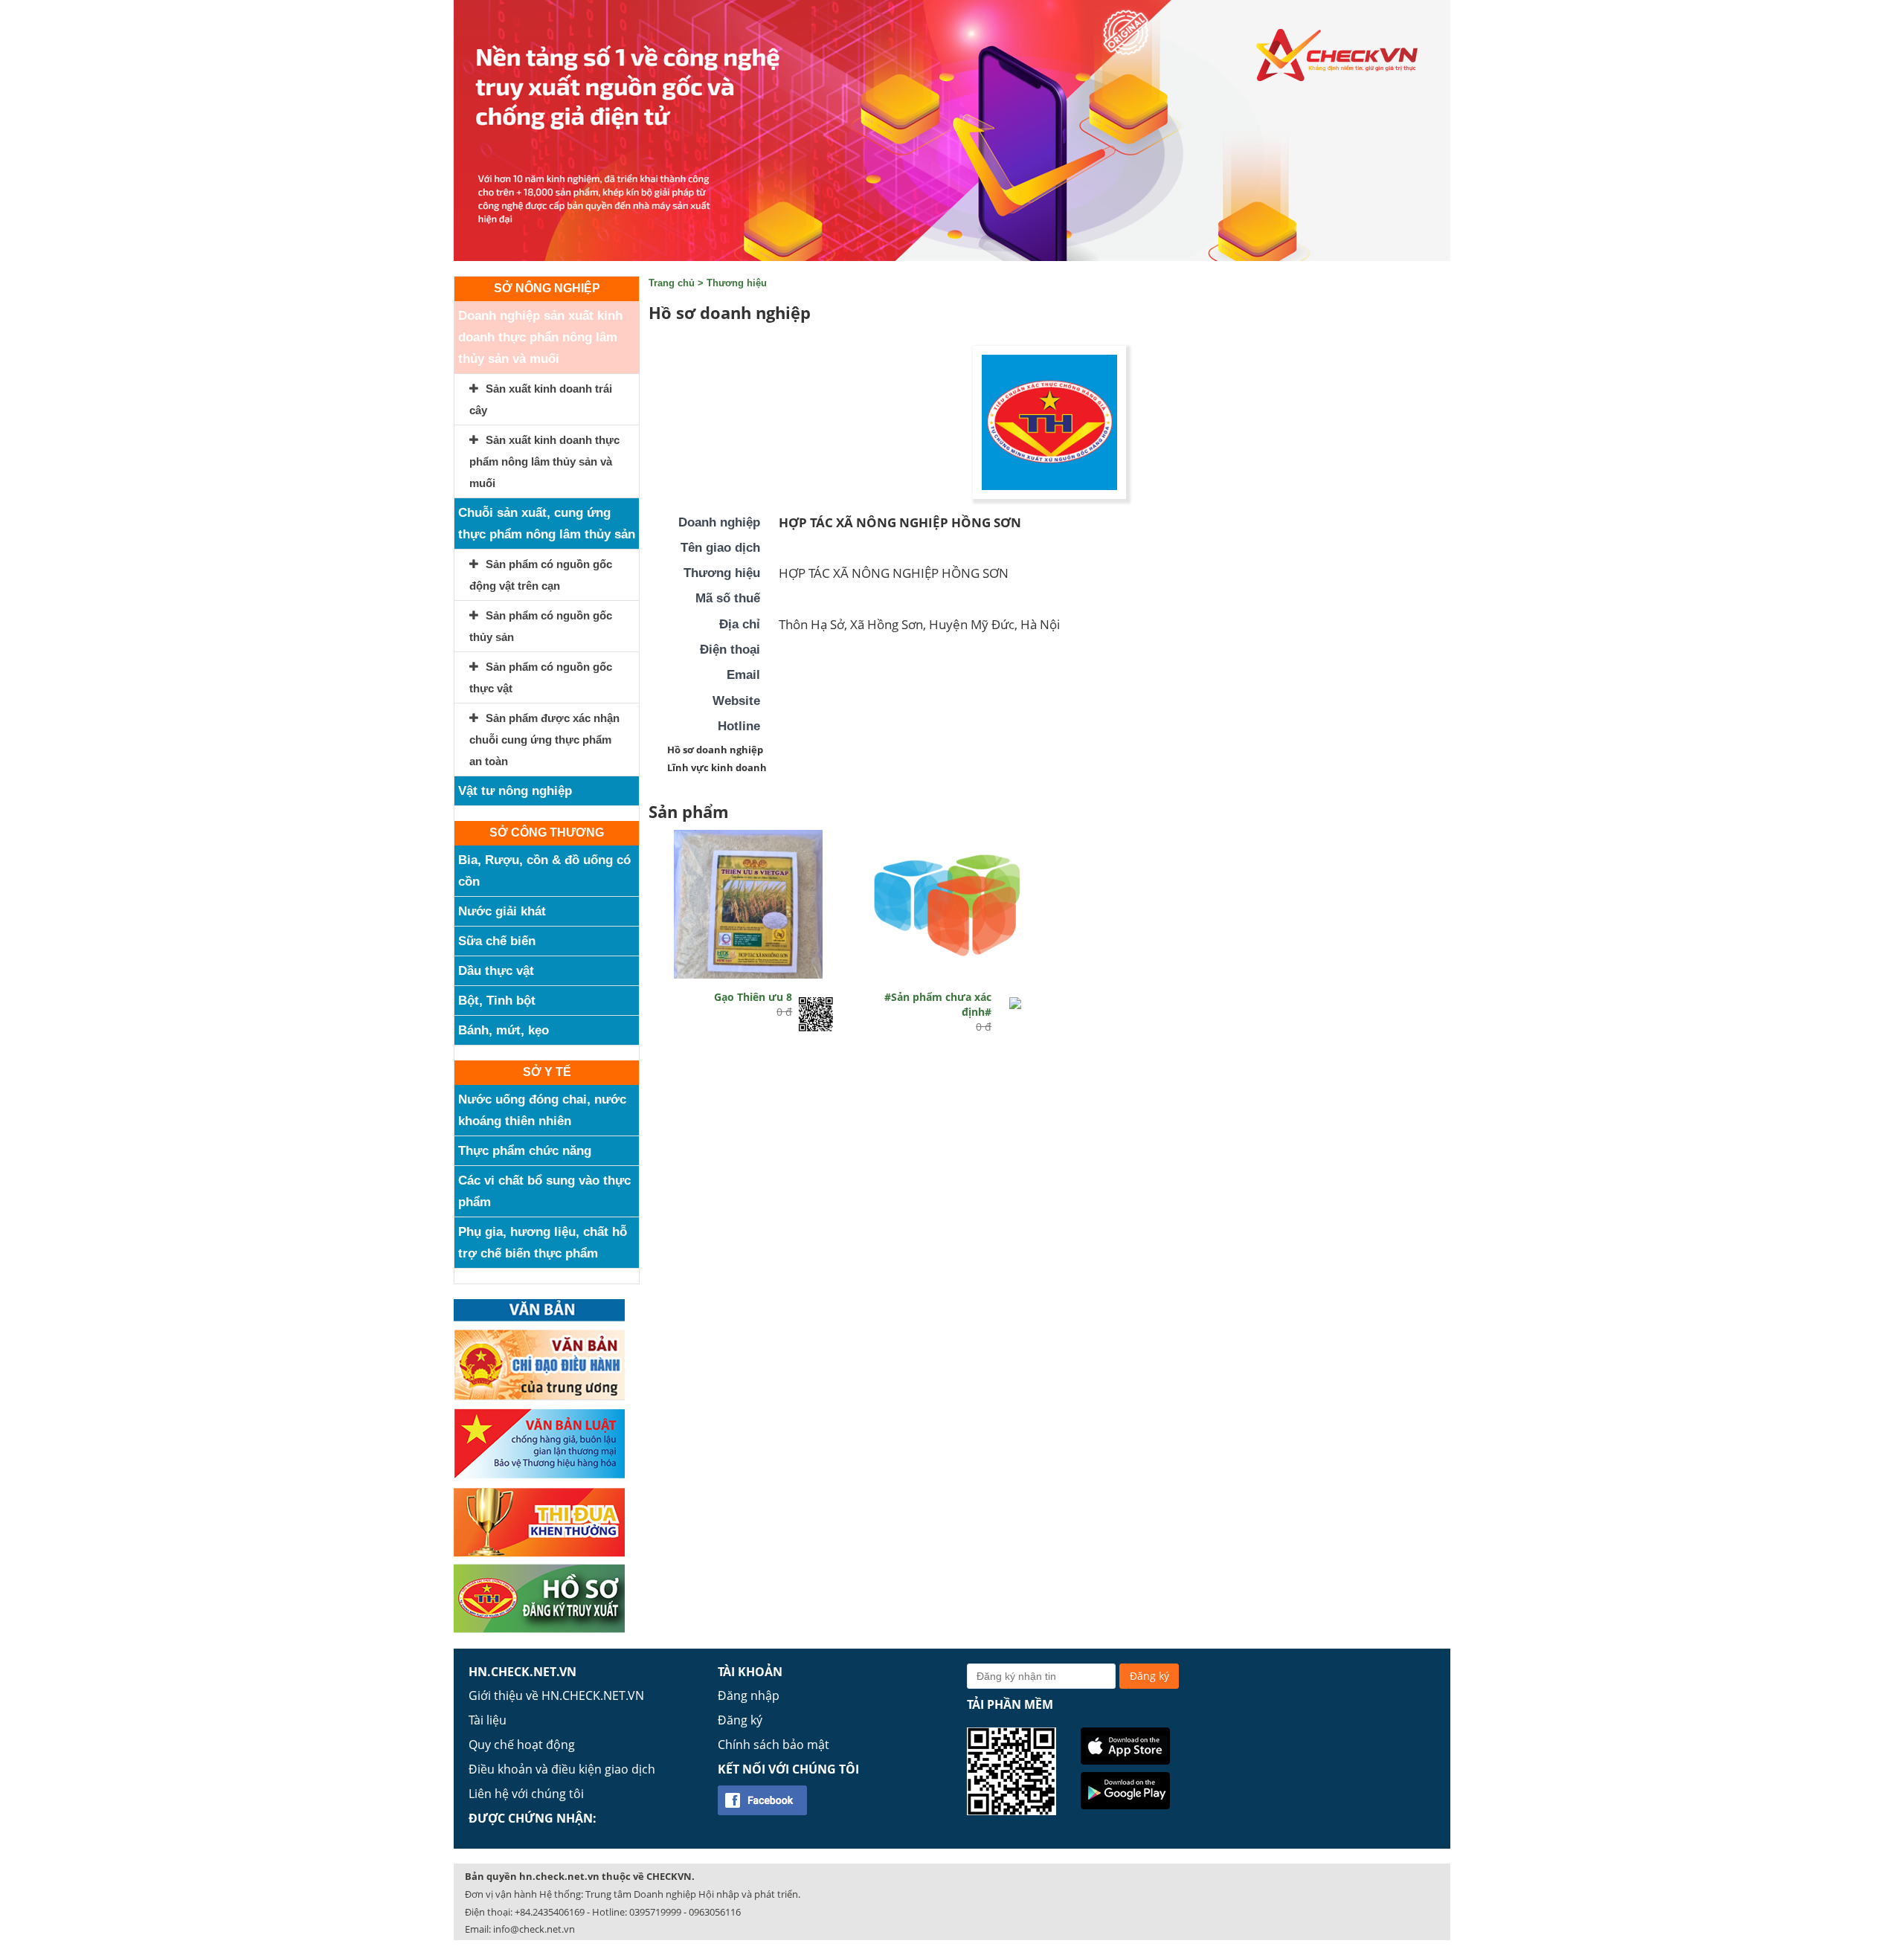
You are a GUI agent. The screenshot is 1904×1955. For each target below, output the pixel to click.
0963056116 (715, 1912)
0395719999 (655, 1912)
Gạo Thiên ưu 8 (753, 997)
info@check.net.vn (534, 1929)
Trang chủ (672, 283)
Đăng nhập (749, 1695)
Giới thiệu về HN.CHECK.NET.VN (556, 1695)
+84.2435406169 (550, 1912)
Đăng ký (740, 1720)
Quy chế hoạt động (522, 1745)
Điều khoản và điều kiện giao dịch (562, 1769)
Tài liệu (488, 1720)
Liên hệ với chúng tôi (526, 1794)
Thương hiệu (737, 283)
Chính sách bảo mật (773, 1745)
